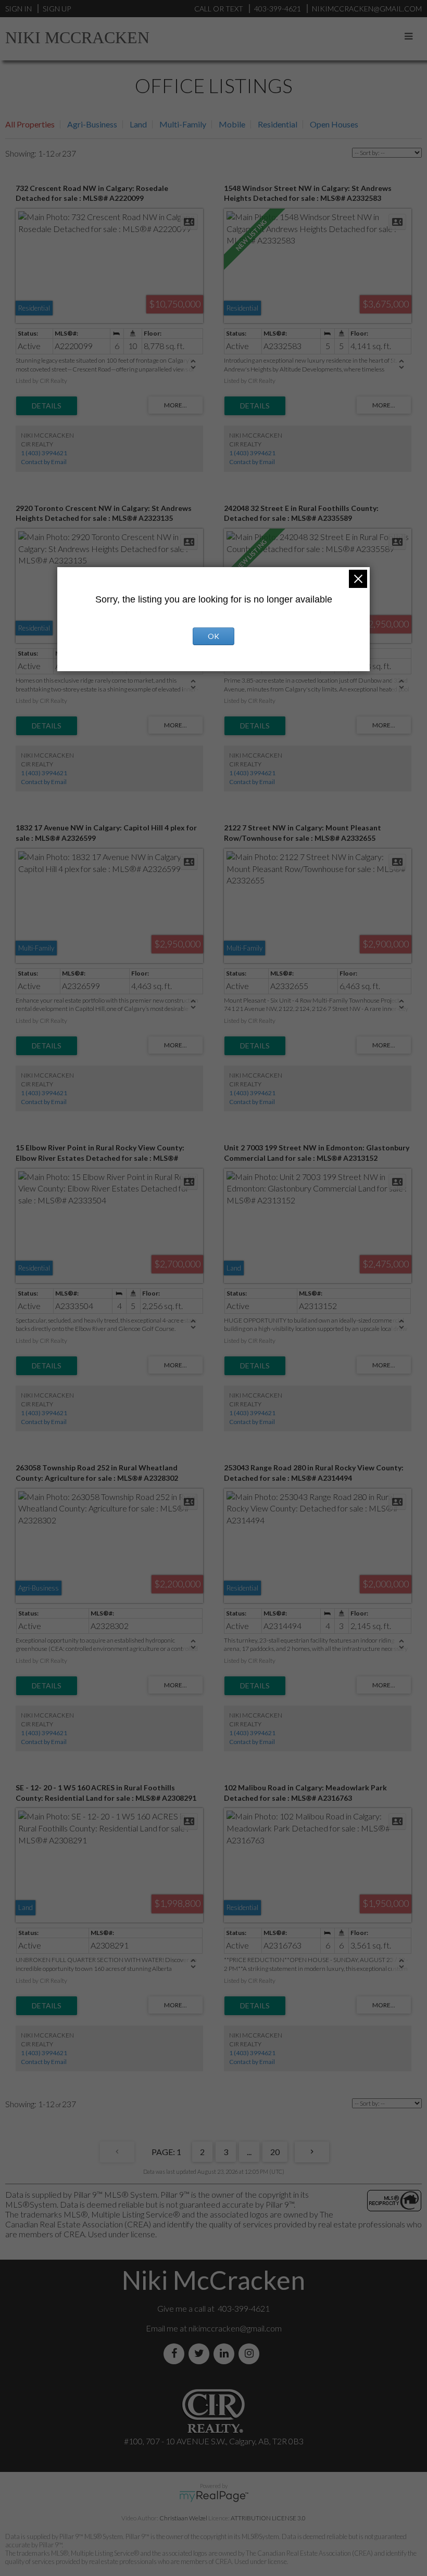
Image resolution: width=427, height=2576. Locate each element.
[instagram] (251, 2354)
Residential (278, 124)
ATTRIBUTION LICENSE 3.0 (268, 2518)
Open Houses (334, 124)
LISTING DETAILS (47, 406)
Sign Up (57, 9)
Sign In (18, 9)
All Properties (30, 124)
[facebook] (176, 2354)
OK (213, 636)
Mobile (232, 124)
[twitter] (201, 2354)
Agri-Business (92, 124)
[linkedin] (226, 2354)
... (249, 2152)
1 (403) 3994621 (44, 453)
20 (275, 2152)
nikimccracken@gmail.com (235, 2328)
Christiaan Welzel (183, 2518)
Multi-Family (183, 124)
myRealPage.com (214, 2496)
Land (138, 124)
